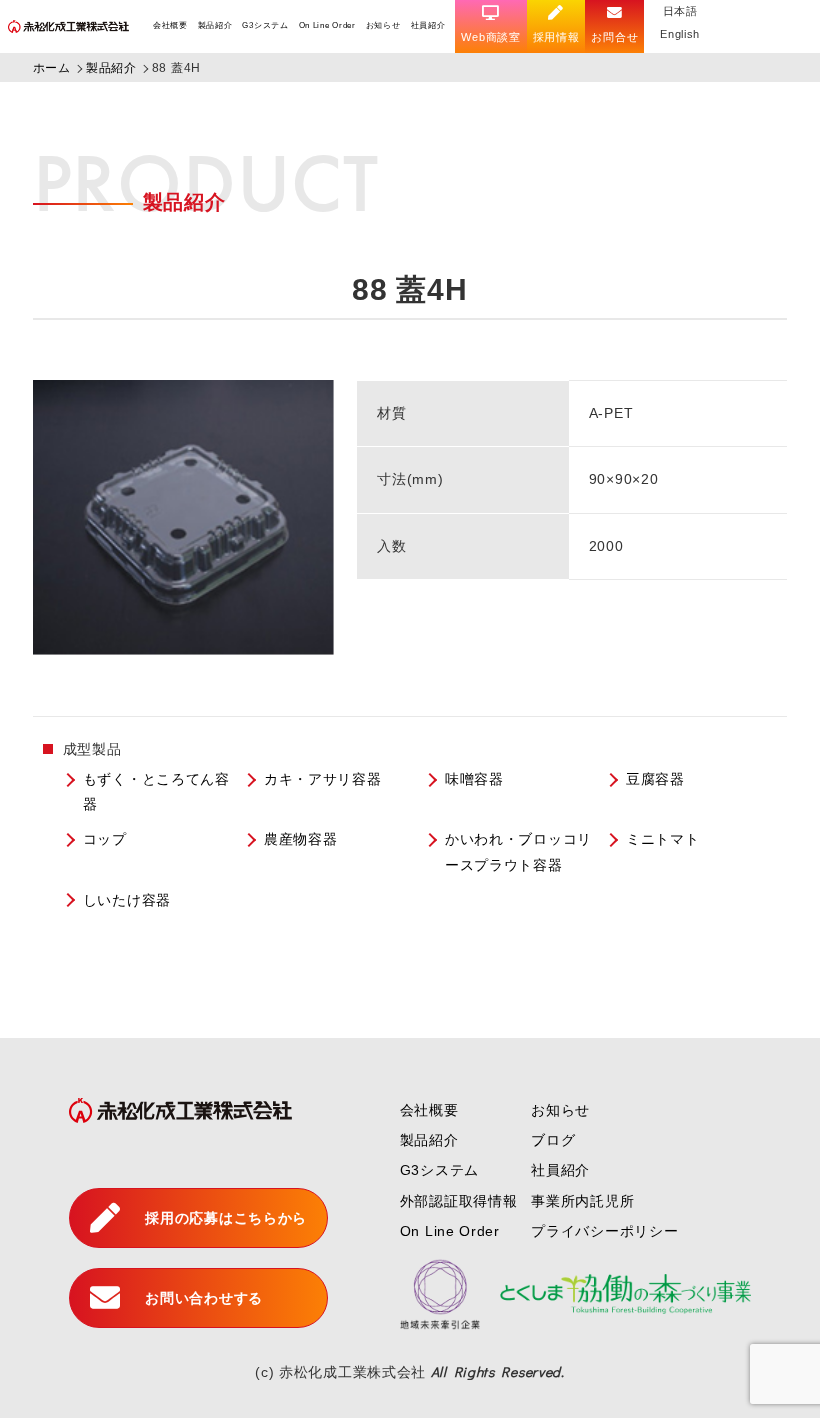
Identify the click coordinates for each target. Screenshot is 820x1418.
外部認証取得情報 (459, 1201)
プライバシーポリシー (604, 1231)
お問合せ (614, 37)
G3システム (265, 25)
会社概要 (170, 25)
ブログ (553, 1140)
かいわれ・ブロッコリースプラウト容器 (518, 851)
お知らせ (383, 25)
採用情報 (556, 37)
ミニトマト (663, 839)
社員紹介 (428, 25)
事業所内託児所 (582, 1201)
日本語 (680, 11)
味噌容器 (474, 779)
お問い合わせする (204, 1298)
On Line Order (327, 25)
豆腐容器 (655, 779)
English (680, 34)
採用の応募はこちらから (226, 1218)
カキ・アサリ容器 (323, 779)
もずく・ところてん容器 (156, 791)
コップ (105, 839)
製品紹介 (215, 25)
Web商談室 (490, 37)
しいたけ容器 (127, 900)
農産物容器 (301, 839)
